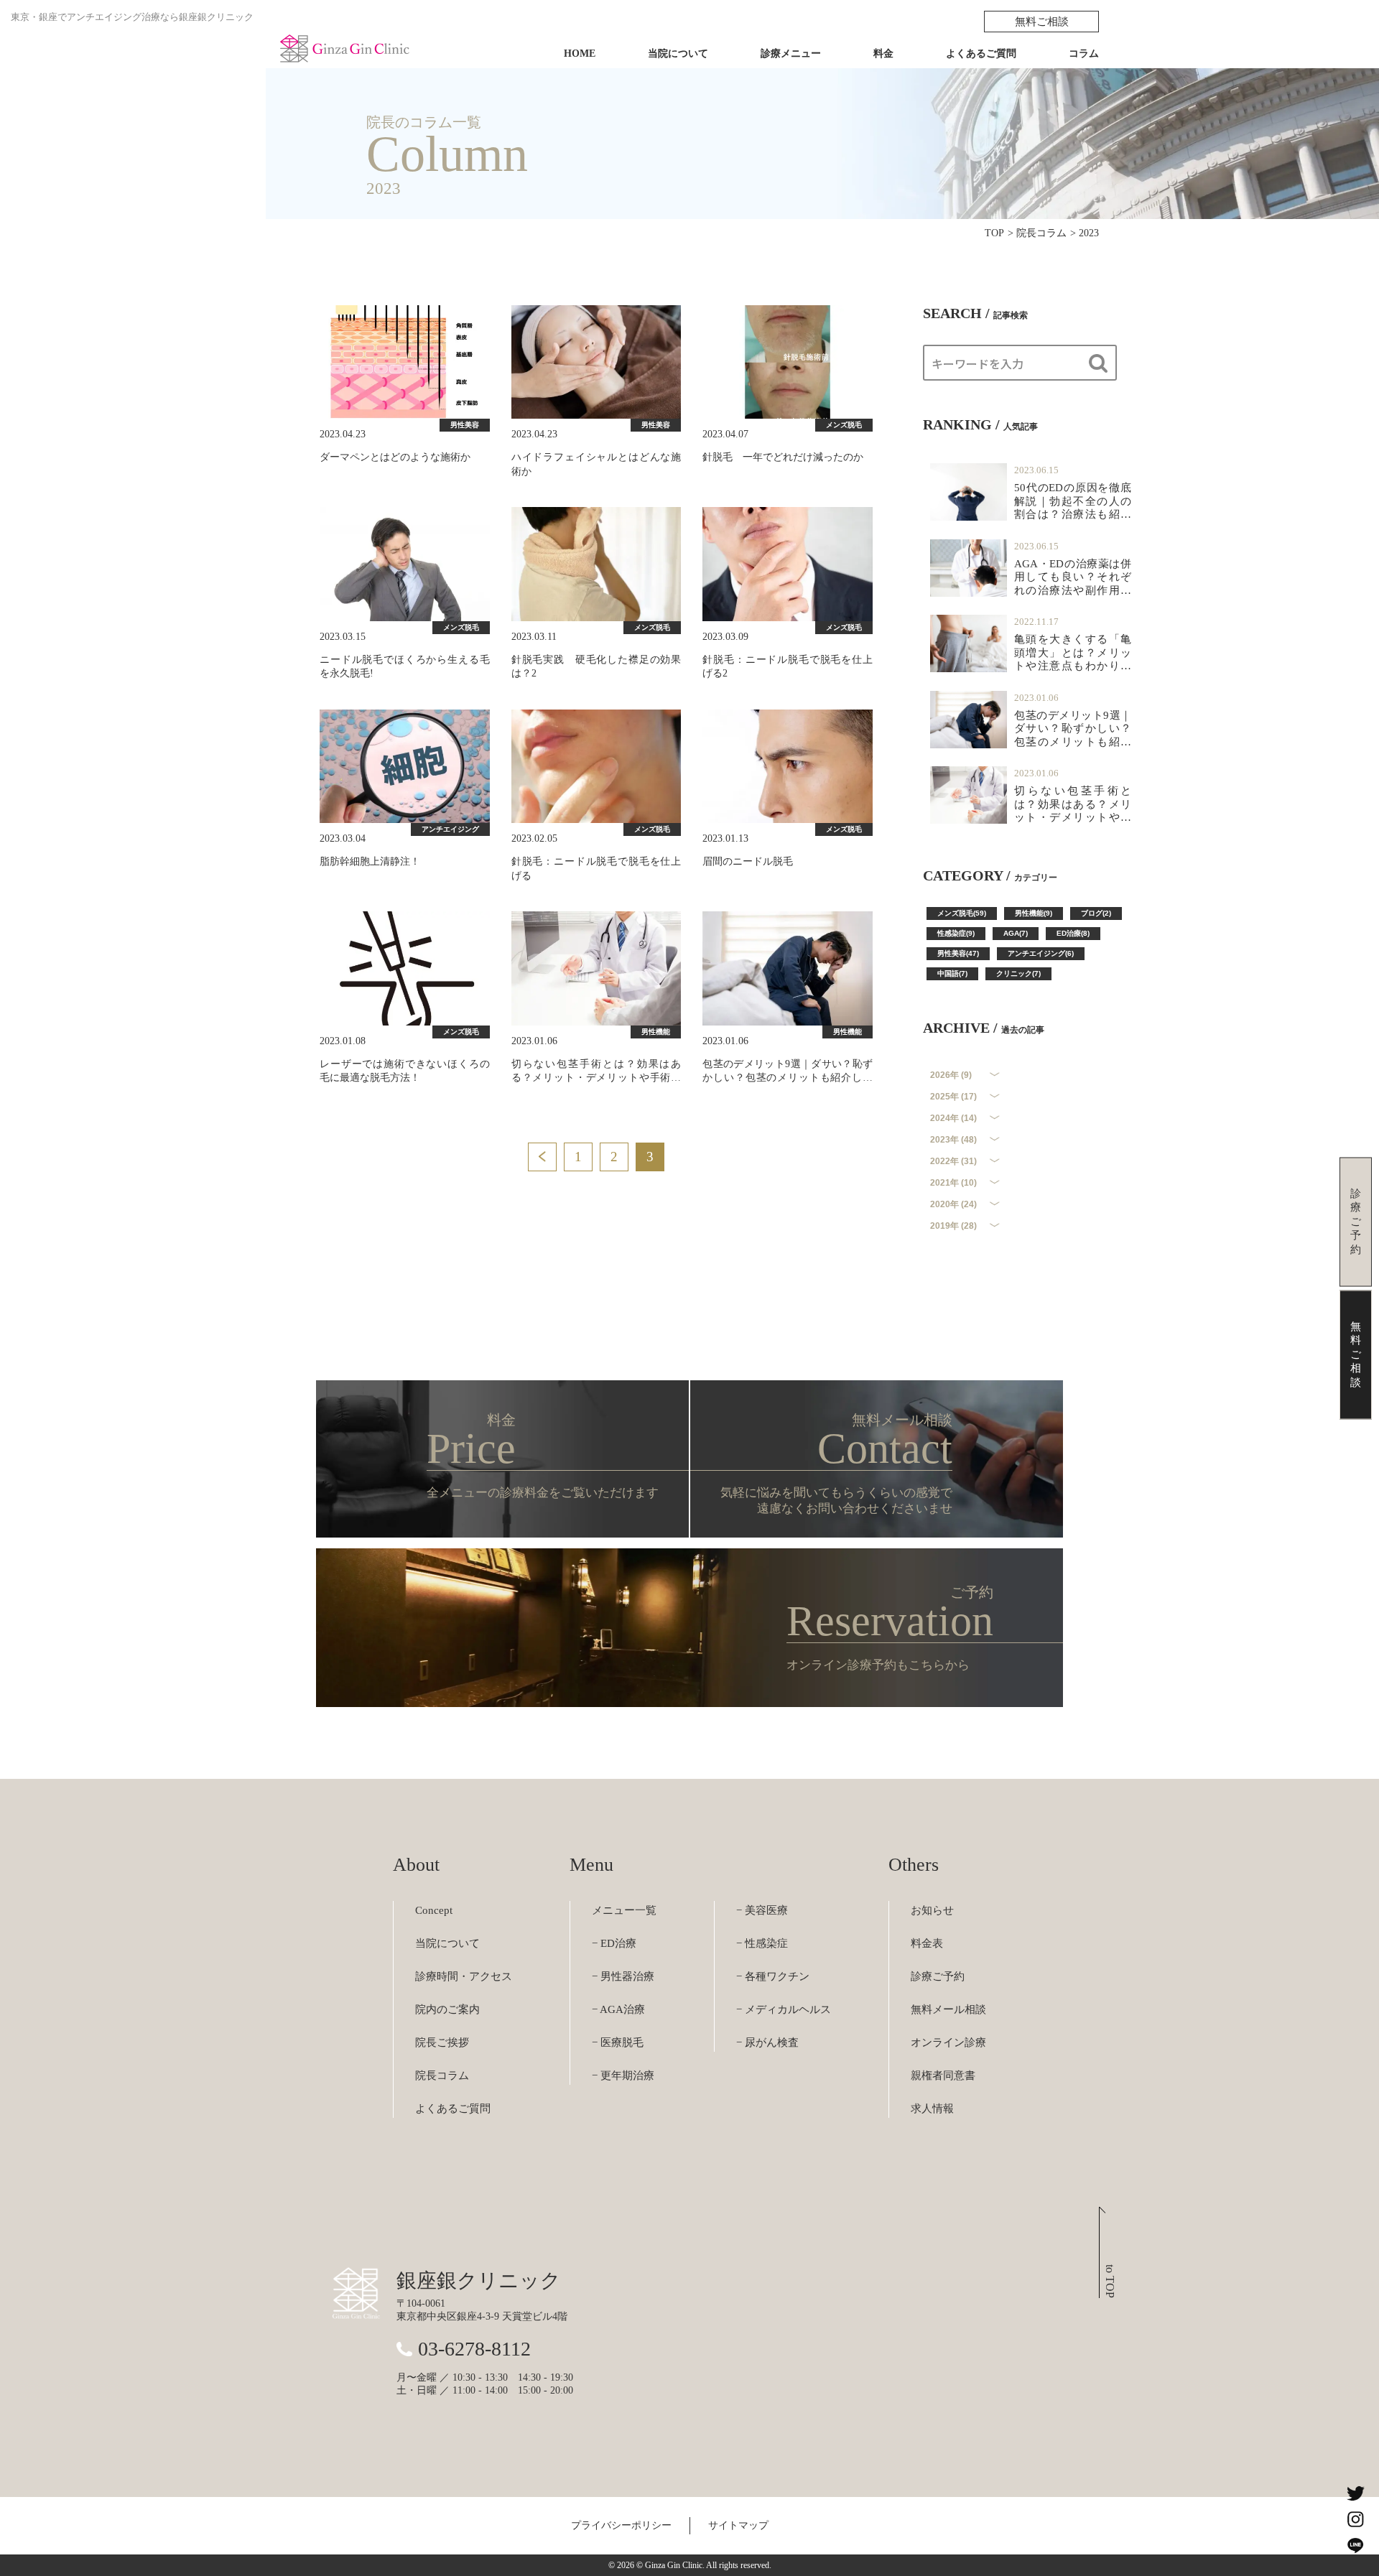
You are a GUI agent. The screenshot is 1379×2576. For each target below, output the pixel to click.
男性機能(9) (1034, 913)
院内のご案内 (447, 2009)
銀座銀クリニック (479, 2280)
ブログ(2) (1096, 913)
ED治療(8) (1073, 933)
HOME (580, 54)
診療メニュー (791, 54)
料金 (883, 54)
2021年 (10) (953, 1183)
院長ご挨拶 (442, 2042)
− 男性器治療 (623, 1976)
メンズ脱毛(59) (962, 913)
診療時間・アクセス (464, 1976)
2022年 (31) (953, 1161)
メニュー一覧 (624, 1910)
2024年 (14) (953, 1118)
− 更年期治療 (623, 2075)
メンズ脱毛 (844, 425)
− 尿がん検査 (767, 2042)
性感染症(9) (956, 933)
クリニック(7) (1018, 973)
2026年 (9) (951, 1075)
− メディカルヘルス (784, 2009)
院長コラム (442, 2075)
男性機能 (656, 1032)
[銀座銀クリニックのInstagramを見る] (1355, 2519)
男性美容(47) (958, 953)
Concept (434, 1910)
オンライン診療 (948, 2042)
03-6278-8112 (474, 2349)
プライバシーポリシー (621, 2525)
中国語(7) (952, 973)
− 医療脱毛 (618, 2042)
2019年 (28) (953, 1226)
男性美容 (465, 425)
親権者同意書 (943, 2075)
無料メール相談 (948, 2009)
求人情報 (932, 2108)
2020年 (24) (953, 1204)
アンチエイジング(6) (1041, 953)
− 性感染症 (762, 1943)
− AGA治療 (618, 2009)
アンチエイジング (450, 829)
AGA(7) (1016, 933)
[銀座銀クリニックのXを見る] (1355, 2493)
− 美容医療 (762, 1910)
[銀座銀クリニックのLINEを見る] (1355, 2545)
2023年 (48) (953, 1140)
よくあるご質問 (981, 54)
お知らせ (932, 1910)
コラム (1084, 54)
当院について (678, 54)
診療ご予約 (938, 1976)
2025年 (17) (953, 1097)
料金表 (927, 1943)
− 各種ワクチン (773, 1976)
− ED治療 (614, 1943)
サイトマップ (738, 2525)
